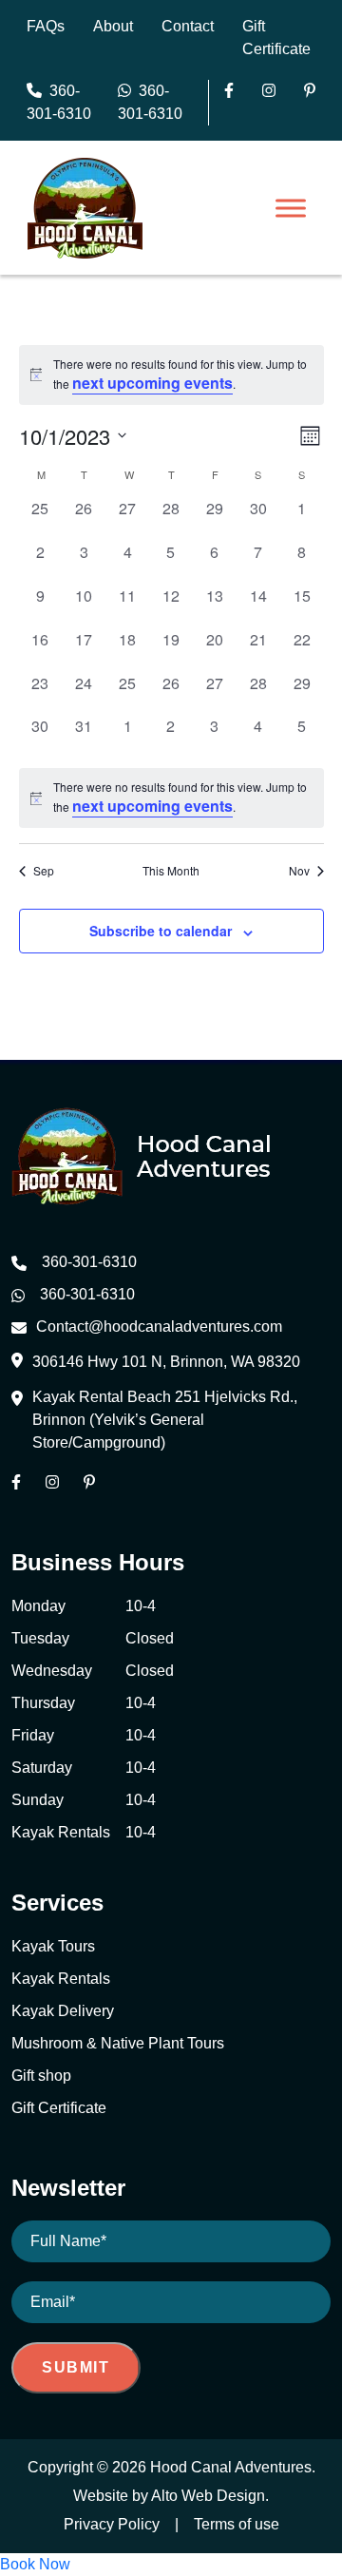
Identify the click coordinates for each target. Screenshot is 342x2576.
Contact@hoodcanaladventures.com (159, 1326)
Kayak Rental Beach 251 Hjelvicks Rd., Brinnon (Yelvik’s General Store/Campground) (165, 1420)
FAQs (46, 26)
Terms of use (237, 2524)
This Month (171, 871)
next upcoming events (152, 383)
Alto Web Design (208, 2496)
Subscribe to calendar (161, 931)
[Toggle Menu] (291, 208)
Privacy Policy (112, 2524)
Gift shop (41, 2076)
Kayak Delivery (63, 2011)
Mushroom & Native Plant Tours (118, 2043)
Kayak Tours (53, 1946)
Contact (188, 26)
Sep (44, 871)
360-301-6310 (59, 102)
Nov (299, 871)
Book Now (35, 2564)
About (113, 26)
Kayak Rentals (61, 1979)
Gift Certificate (59, 2108)
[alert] (171, 798)
